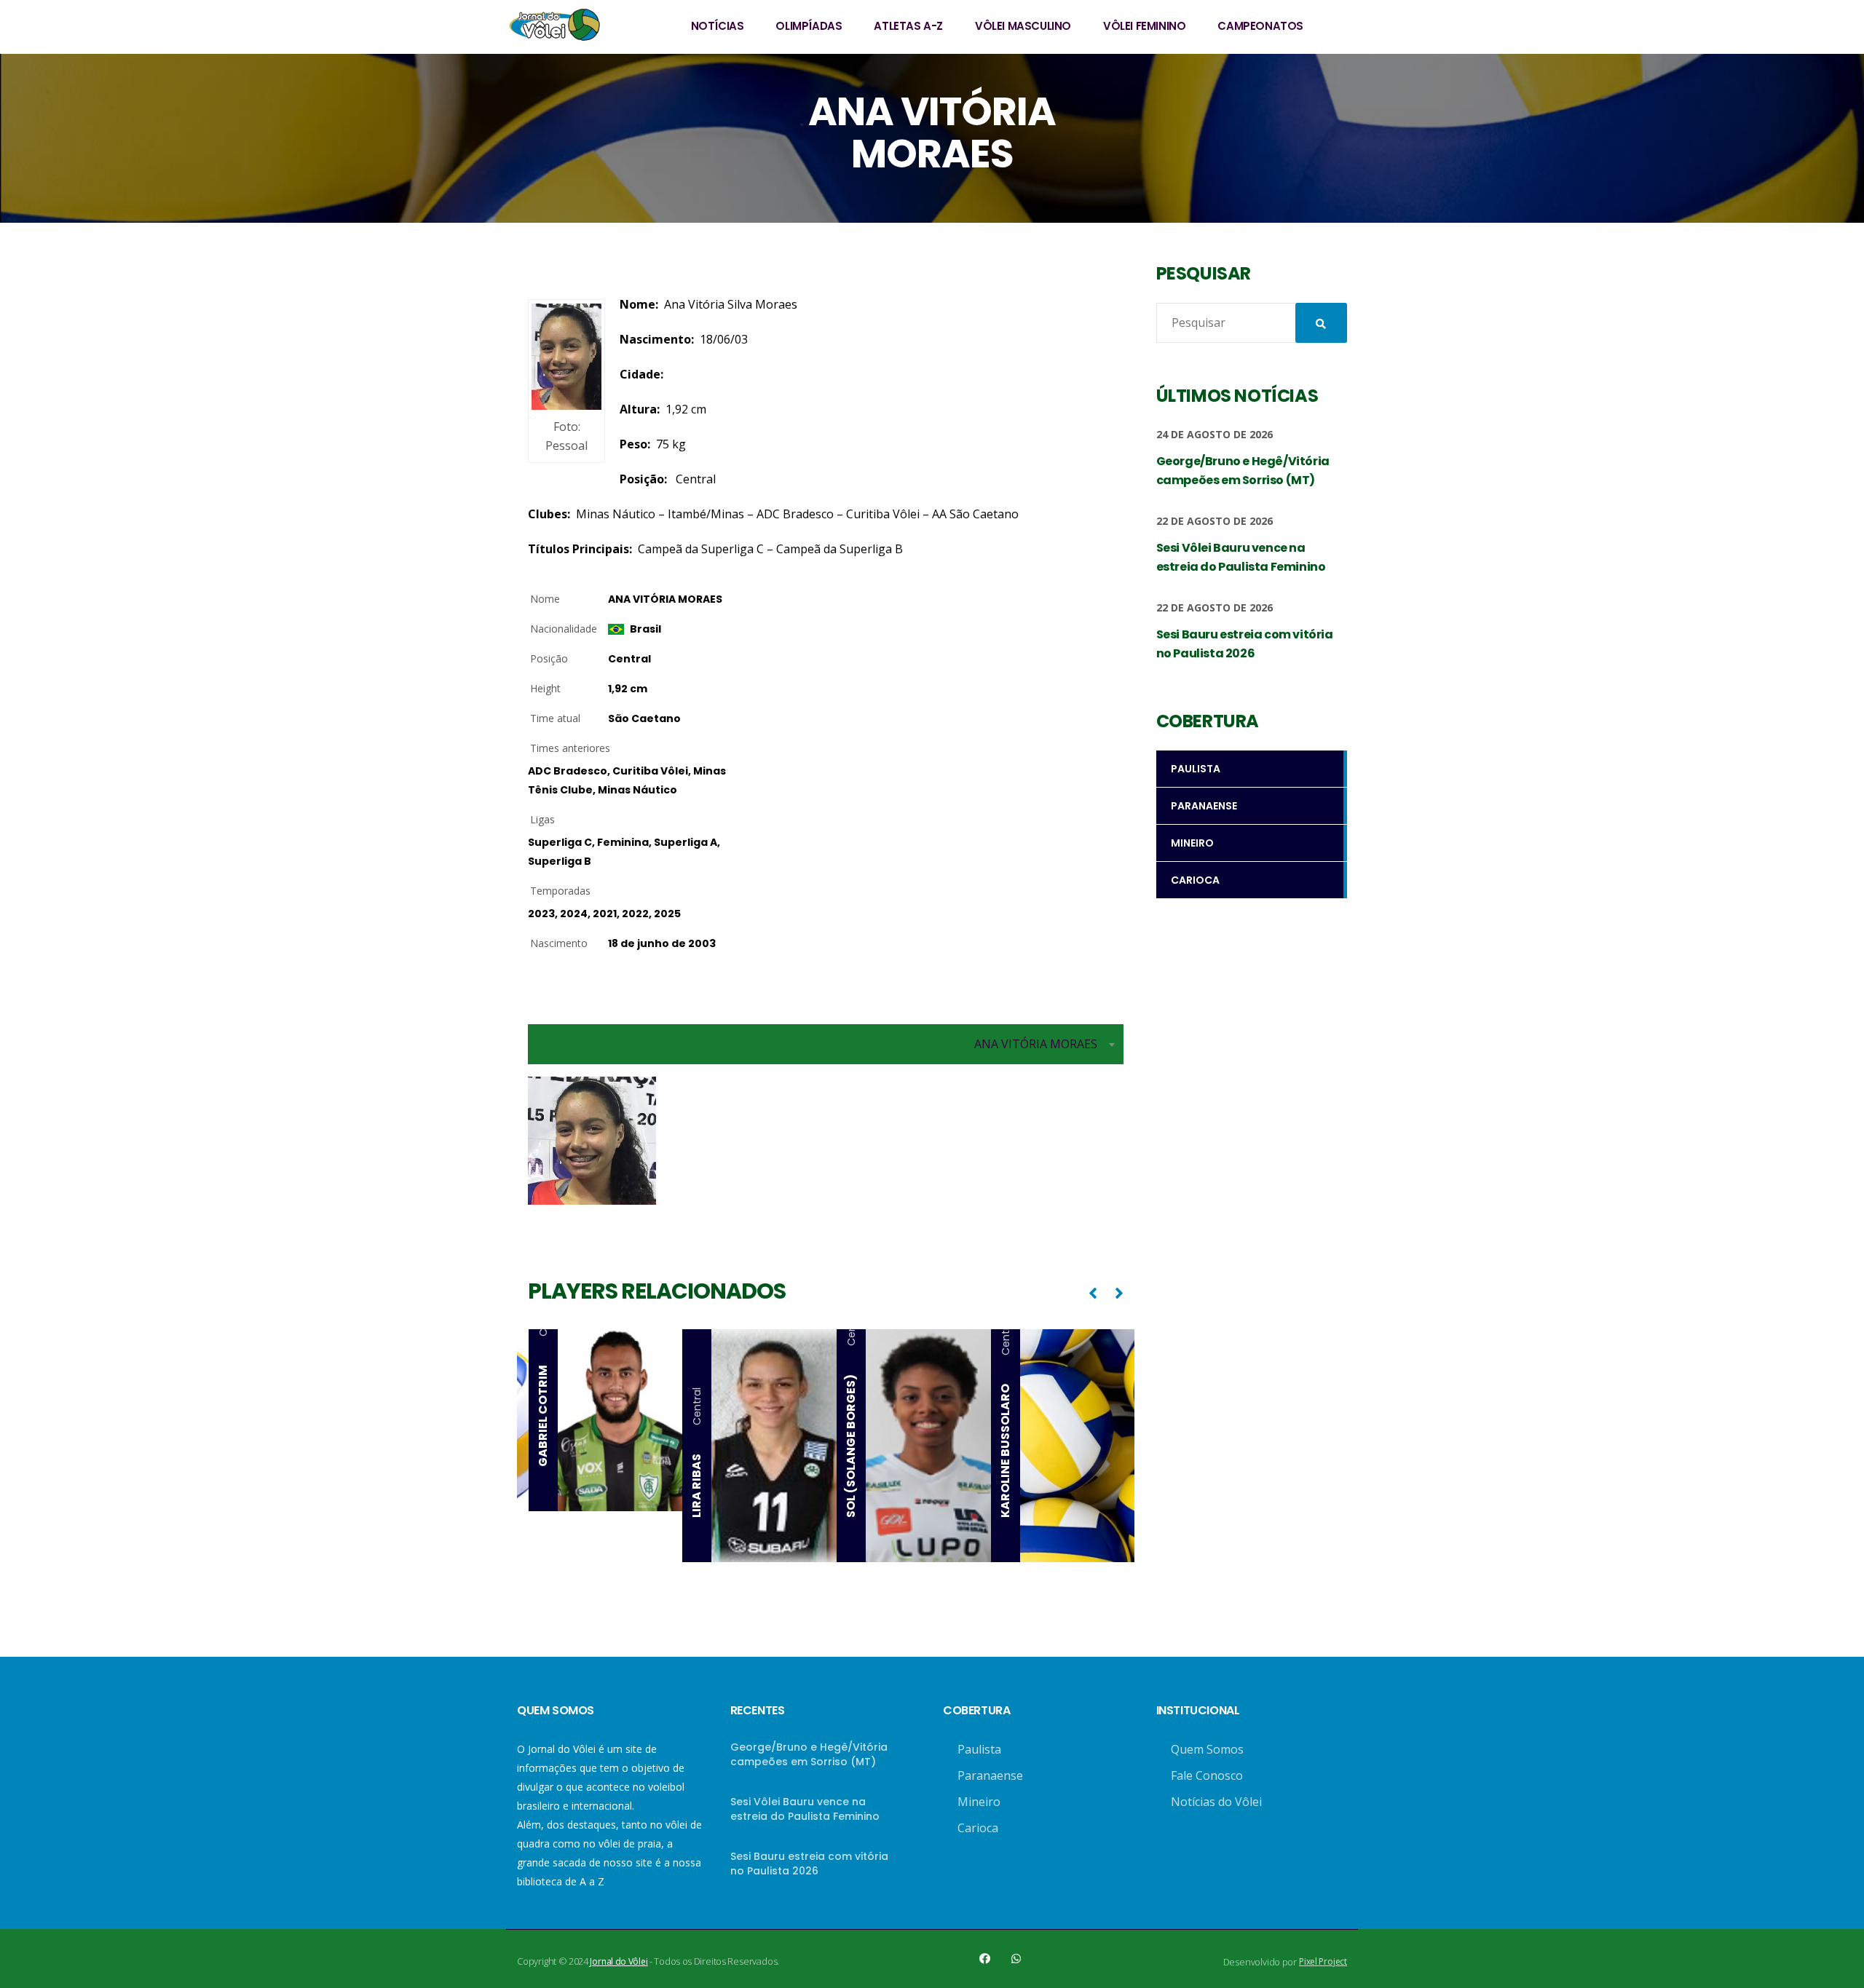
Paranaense (990, 1775)
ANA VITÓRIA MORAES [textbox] (1036, 1044)
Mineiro (979, 1802)
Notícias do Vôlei (1216, 1802)
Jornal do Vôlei (619, 1961)
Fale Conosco (1207, 1775)
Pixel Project (1323, 1961)
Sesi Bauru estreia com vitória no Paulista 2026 (809, 1864)
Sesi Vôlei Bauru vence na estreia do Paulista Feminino (805, 1809)
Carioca (978, 1828)
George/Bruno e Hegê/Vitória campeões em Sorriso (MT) (809, 1754)
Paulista (979, 1749)
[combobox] (826, 1044)
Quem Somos (1207, 1749)
